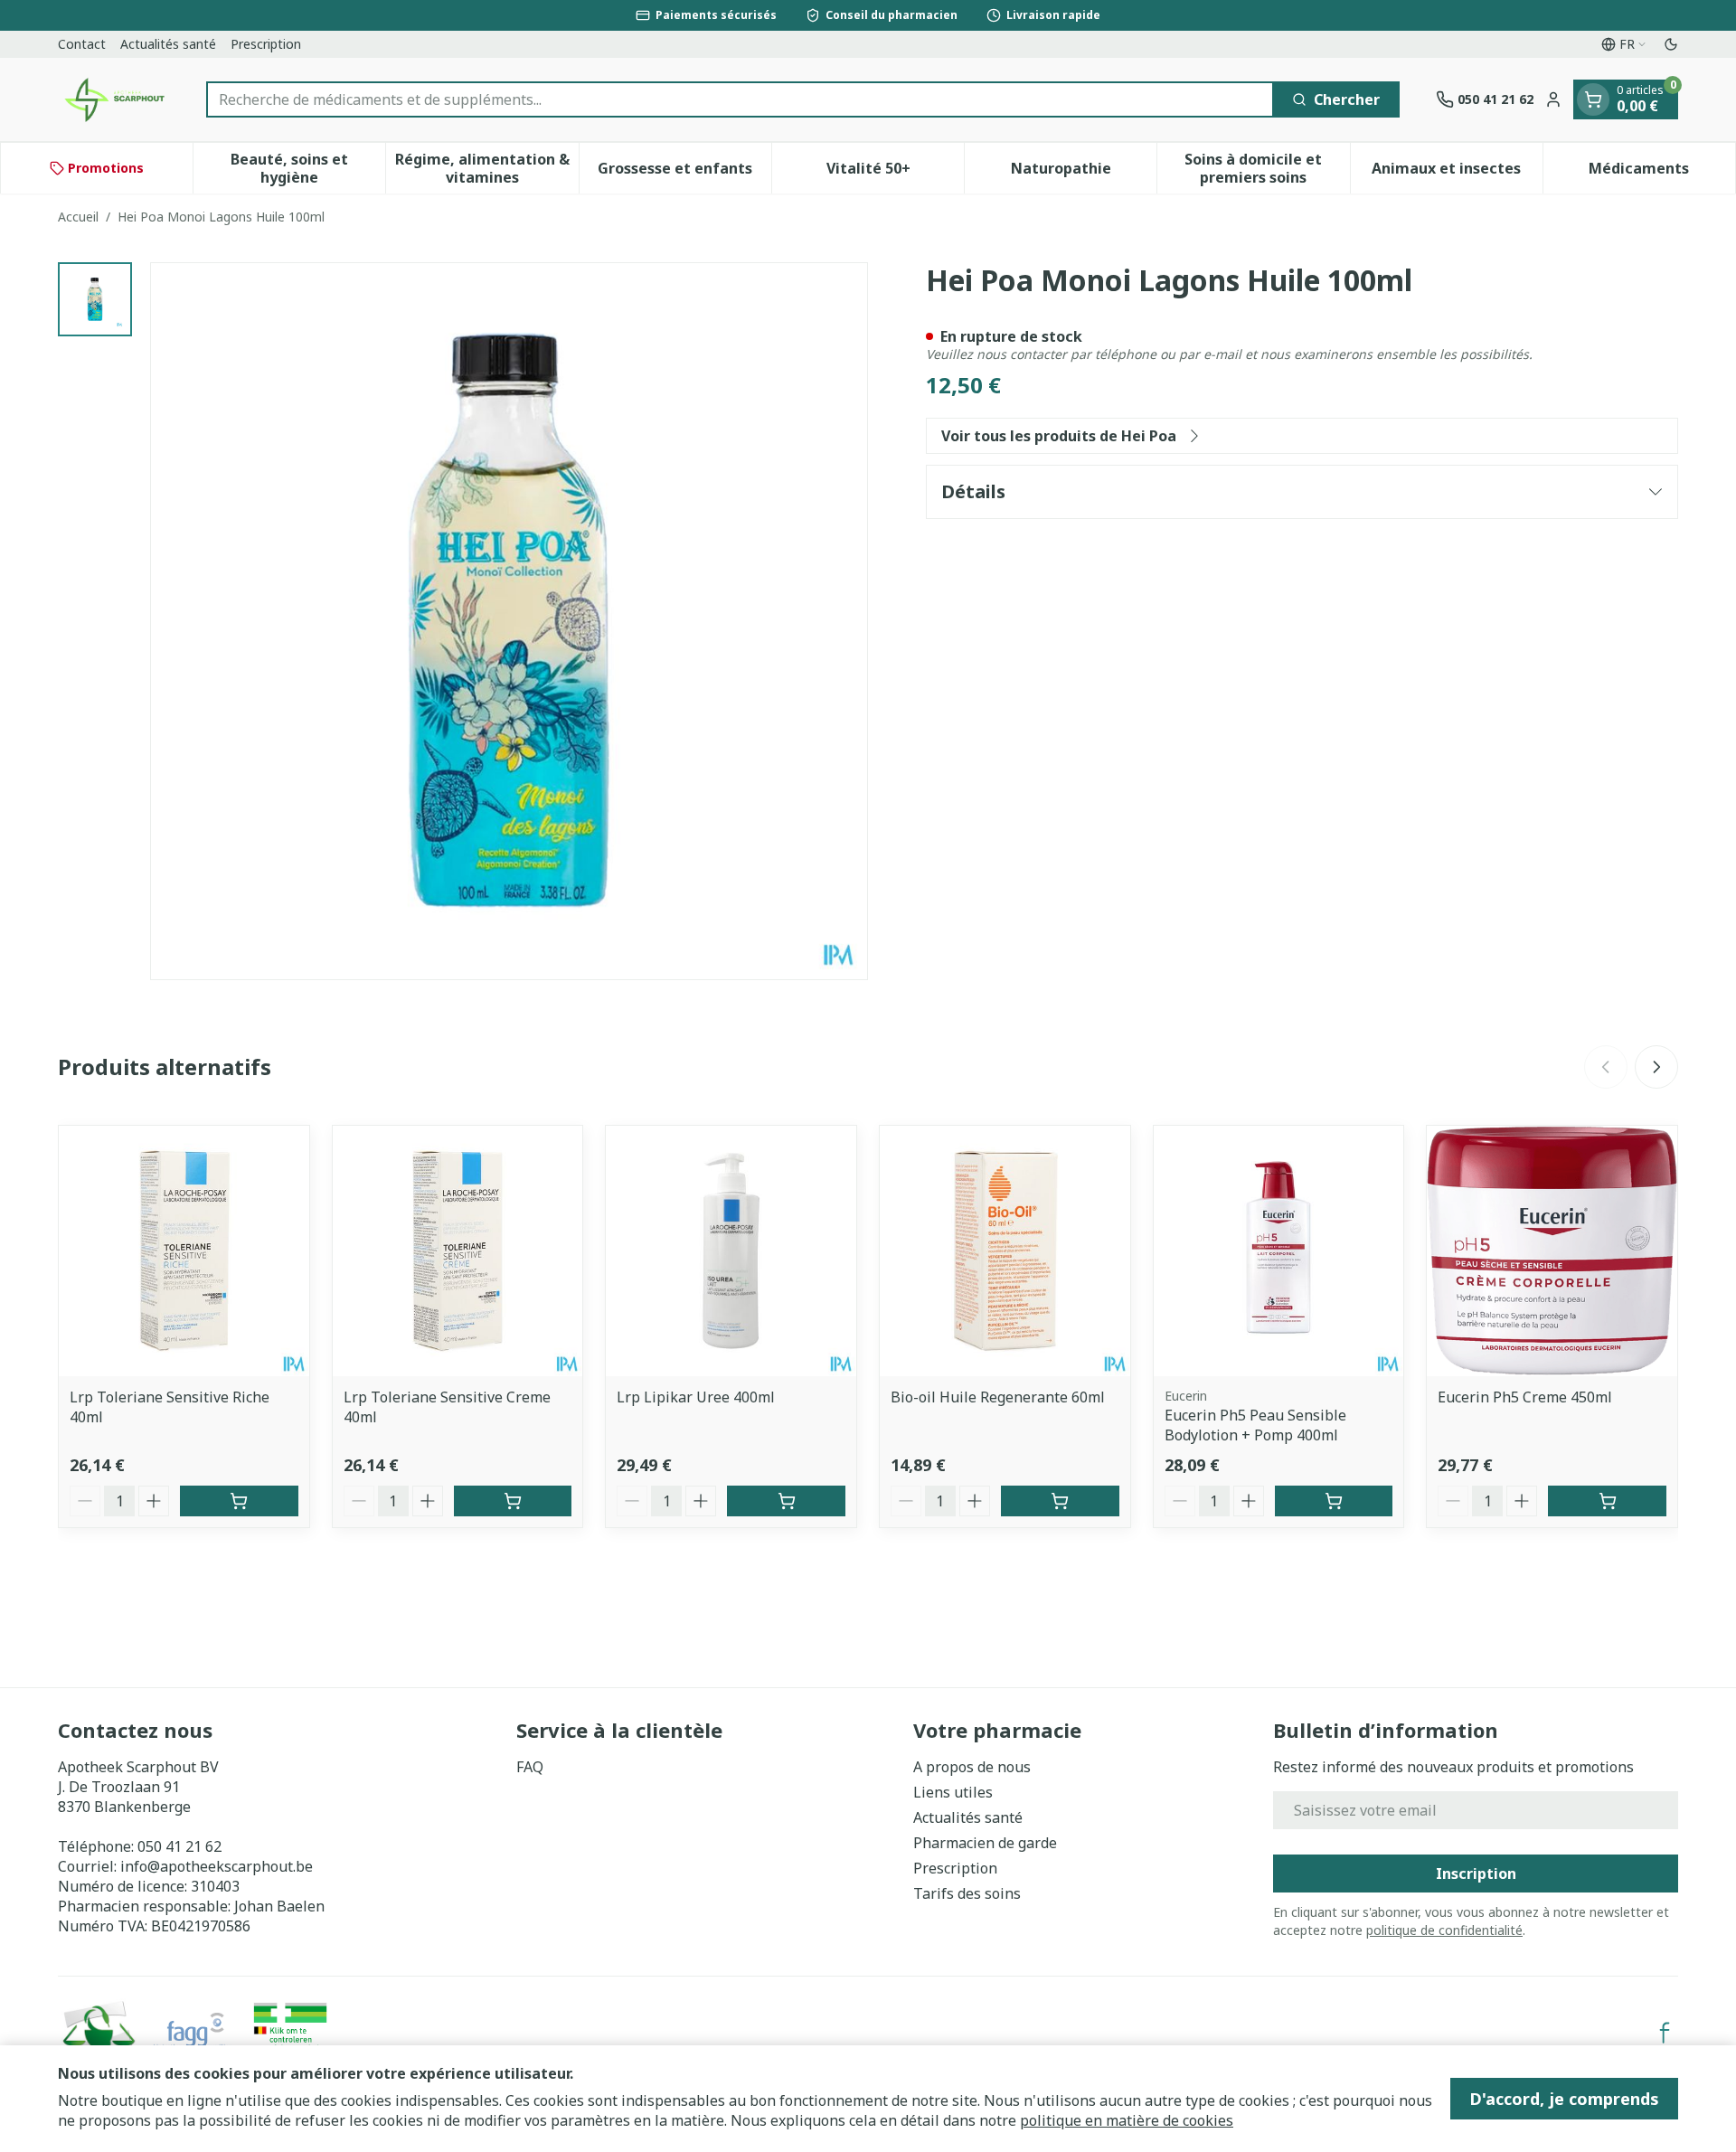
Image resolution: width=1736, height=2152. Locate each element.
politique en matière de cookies (1127, 2120)
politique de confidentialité (1444, 1930)
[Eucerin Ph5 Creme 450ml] (1552, 1251)
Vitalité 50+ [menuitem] (895, 173)
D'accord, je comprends (1564, 2099)
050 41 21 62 (179, 1846)
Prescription (266, 44)
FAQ (530, 1767)
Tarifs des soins (967, 1893)
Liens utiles (953, 1792)
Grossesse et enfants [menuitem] (684, 173)
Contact (82, 44)
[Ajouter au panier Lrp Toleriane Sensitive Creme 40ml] (513, 1501)
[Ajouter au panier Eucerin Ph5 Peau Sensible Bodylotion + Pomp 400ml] (1334, 1501)
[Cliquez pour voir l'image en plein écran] (509, 621)
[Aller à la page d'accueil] (114, 99)
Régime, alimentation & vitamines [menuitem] (486, 168)
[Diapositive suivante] (1656, 1067)
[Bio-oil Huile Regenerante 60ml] (1005, 1251)
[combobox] (740, 99)
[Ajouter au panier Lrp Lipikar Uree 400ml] (786, 1501)
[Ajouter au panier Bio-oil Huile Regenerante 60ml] (1060, 1501)
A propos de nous (972, 1767)
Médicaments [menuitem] (1662, 173)
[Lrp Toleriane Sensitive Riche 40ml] (184, 1251)
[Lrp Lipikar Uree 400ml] (731, 1251)
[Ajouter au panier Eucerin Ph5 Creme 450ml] (1607, 1501)
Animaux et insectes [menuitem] (1457, 173)
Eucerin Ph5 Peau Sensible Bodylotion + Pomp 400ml (1255, 1425)
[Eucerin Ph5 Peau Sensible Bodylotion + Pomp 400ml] (1279, 1251)
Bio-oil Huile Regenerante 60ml (998, 1397)
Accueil (78, 217)
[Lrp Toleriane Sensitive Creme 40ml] (458, 1251)
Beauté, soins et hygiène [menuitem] (308, 168)
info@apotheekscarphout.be (217, 1866)
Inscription (1476, 1874)
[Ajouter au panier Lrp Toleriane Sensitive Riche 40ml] (239, 1501)
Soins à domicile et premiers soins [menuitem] (1267, 168)
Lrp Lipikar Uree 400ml (696, 1397)
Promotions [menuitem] (106, 168)
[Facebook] (1665, 2033)
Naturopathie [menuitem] (1084, 173)
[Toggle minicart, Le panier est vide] (1593, 99)
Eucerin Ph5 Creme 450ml (1525, 1397)
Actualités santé (168, 44)
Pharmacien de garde (985, 1843)
